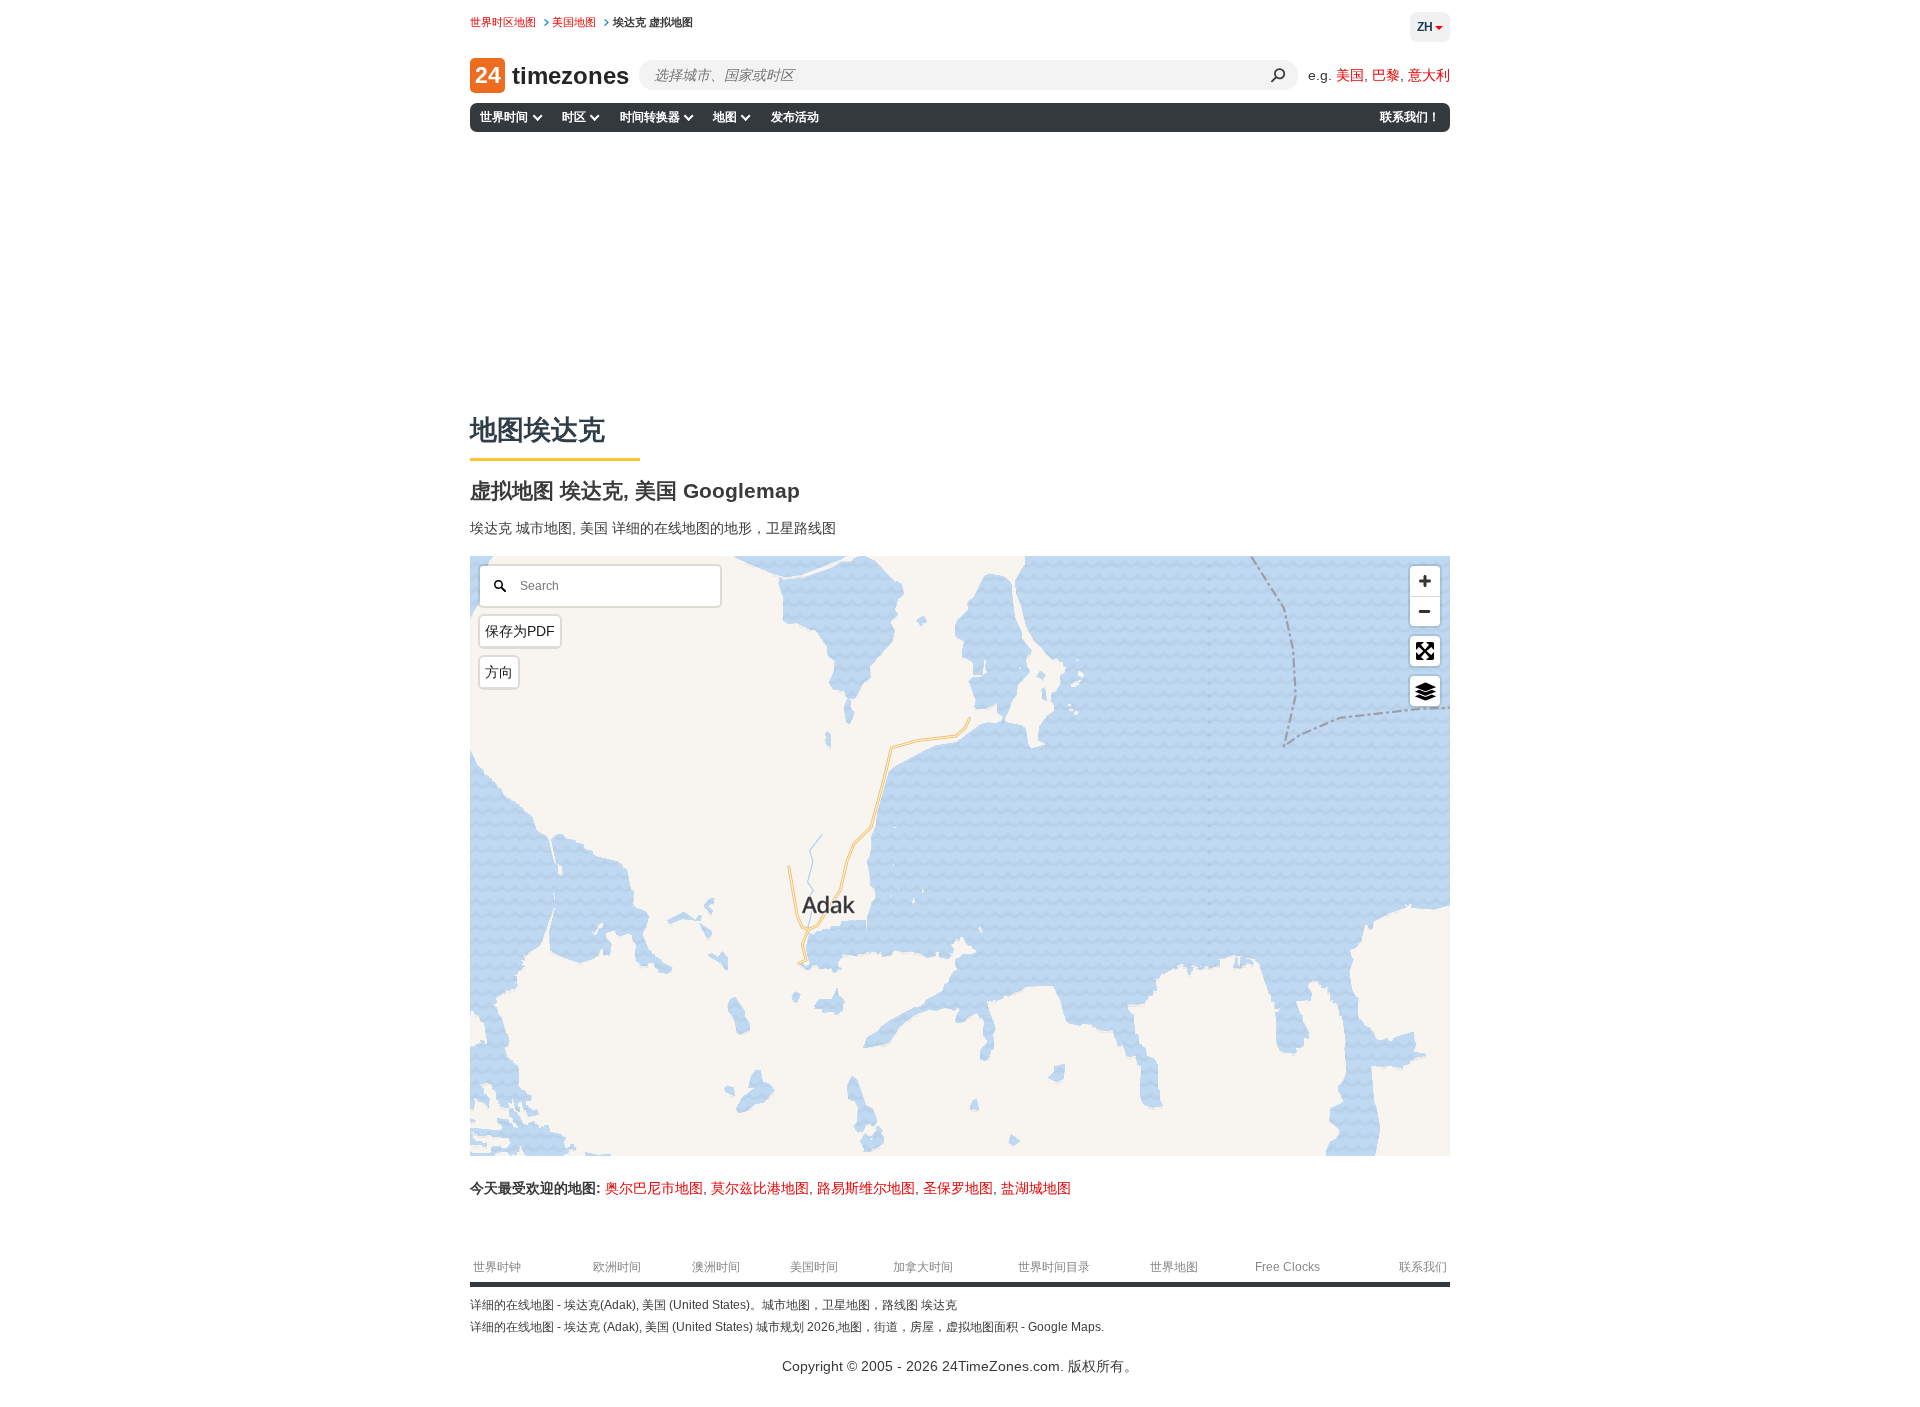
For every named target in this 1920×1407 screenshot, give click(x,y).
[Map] (960, 856)
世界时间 (504, 117)
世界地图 (1174, 1267)
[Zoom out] (1425, 611)
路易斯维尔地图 (866, 1188)
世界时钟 (497, 1267)
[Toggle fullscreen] (1425, 651)
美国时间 (814, 1267)
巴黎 (1386, 75)
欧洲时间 (617, 1267)
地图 (725, 117)
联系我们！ (1410, 117)
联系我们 (1423, 1267)
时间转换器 (650, 117)
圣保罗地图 (958, 1188)
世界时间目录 (1054, 1267)
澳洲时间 (716, 1267)
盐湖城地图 (1036, 1188)
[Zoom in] (1425, 581)
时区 (574, 117)
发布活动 (795, 117)
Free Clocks (1287, 1267)
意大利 (1429, 75)
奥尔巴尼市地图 (654, 1188)
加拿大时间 (923, 1267)
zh (1425, 27)
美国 (1350, 75)
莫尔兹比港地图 (760, 1188)
